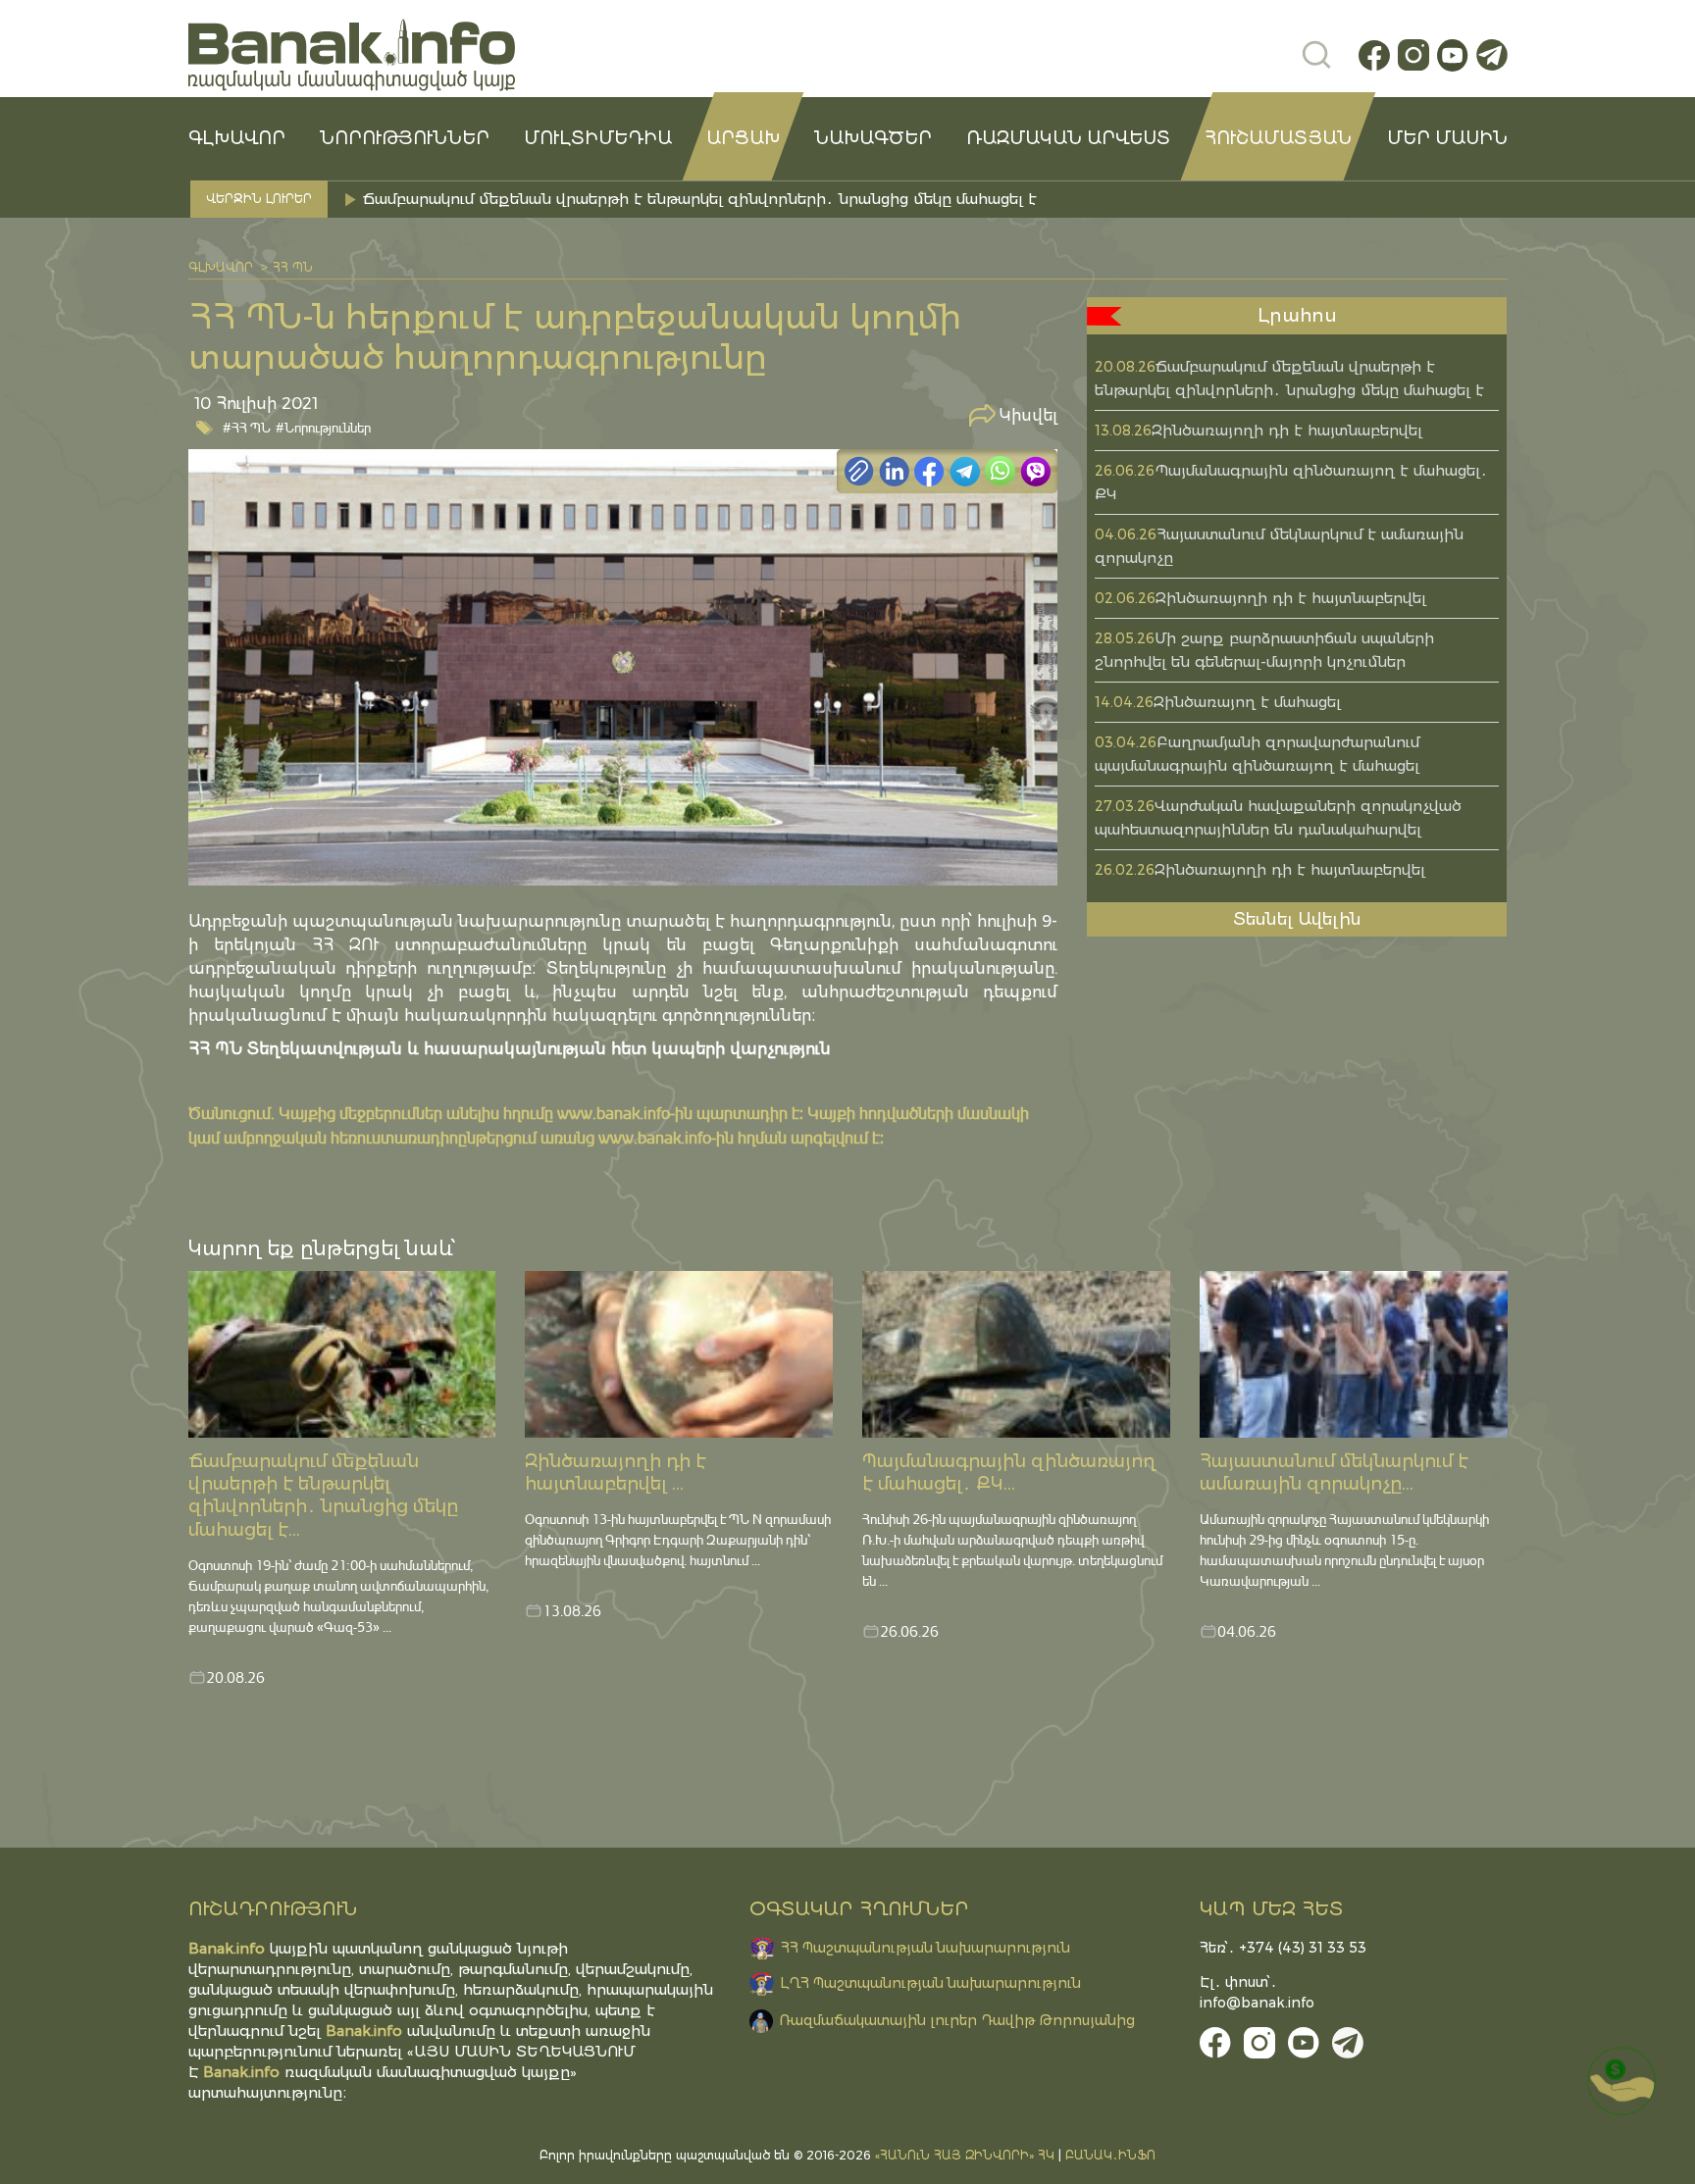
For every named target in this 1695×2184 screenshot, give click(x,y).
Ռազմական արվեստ (1068, 138)
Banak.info (241, 2072)
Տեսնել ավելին (1297, 919)
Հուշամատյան (1278, 138)
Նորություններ (405, 138)
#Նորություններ (323, 427)
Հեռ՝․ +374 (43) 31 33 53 (1283, 1948)
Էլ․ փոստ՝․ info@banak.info (1257, 1992)
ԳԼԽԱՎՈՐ (237, 138)
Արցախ (743, 138)
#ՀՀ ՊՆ (247, 427)
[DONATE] (1621, 2081)
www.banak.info (614, 1113)
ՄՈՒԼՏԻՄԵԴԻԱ (598, 138)
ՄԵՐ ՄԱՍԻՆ (1447, 138)
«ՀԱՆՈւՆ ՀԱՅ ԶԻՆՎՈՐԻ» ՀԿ (965, 2155)
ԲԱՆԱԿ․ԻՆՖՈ (1110, 2155)
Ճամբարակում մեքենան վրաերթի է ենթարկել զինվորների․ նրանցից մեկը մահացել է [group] (700, 199)
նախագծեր (873, 138)
